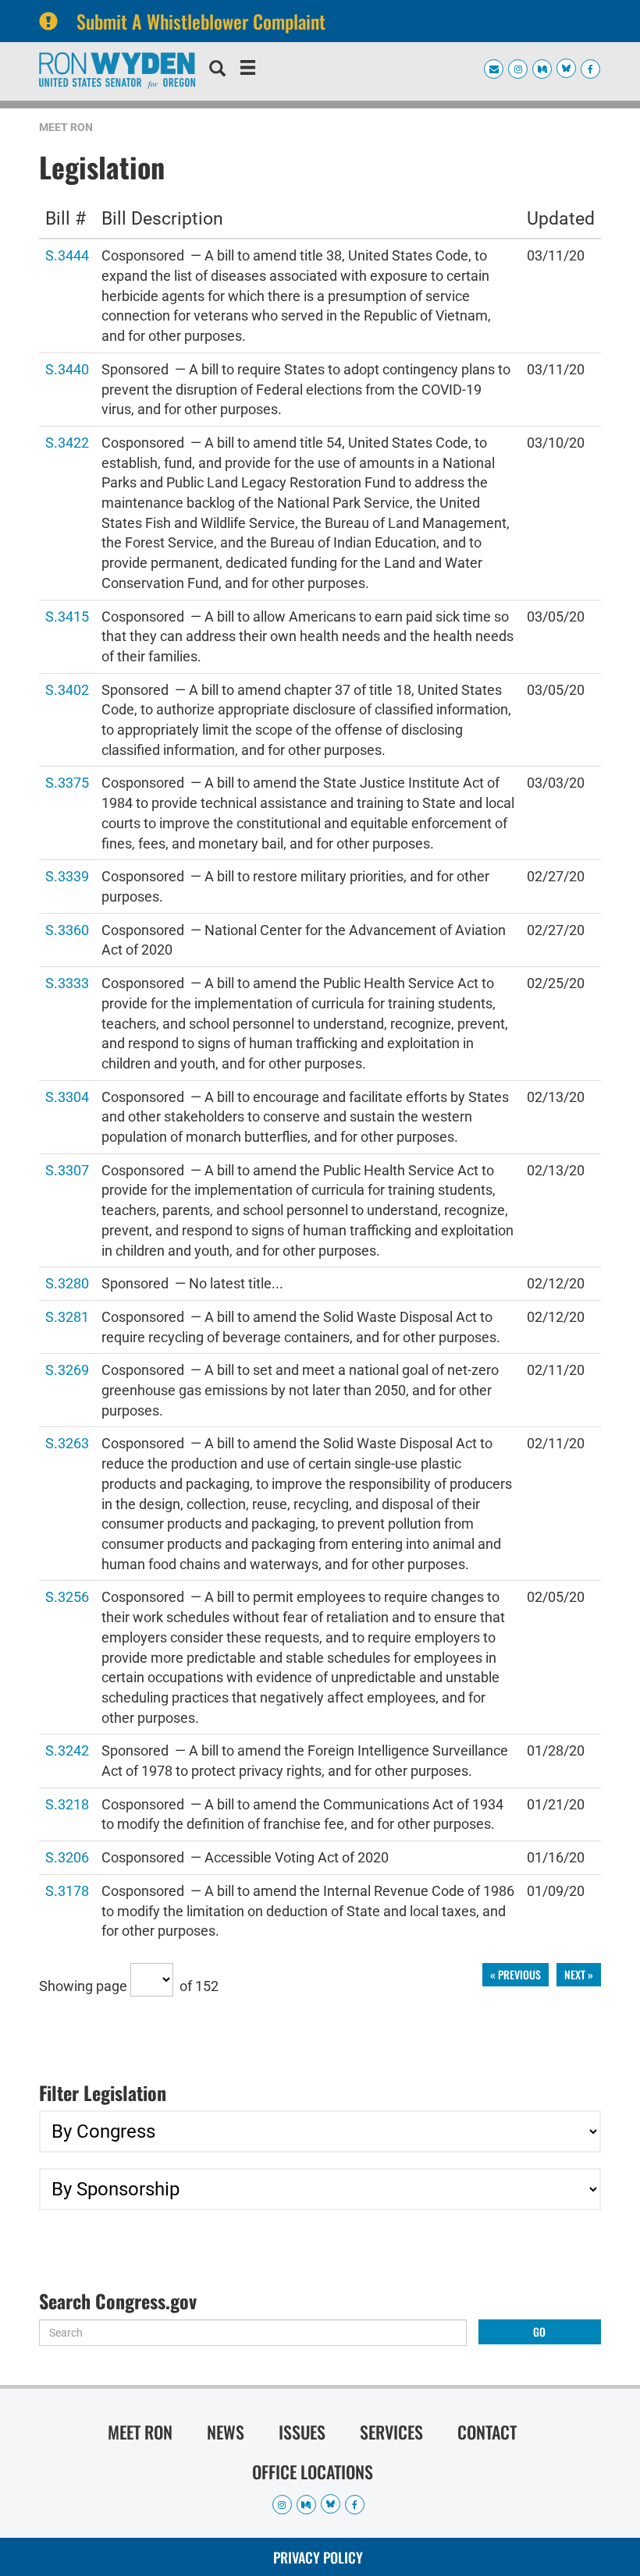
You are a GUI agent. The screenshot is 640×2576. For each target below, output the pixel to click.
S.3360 (67, 929)
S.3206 (67, 1857)
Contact (487, 2432)
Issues (302, 2432)
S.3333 (67, 982)
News (226, 2432)
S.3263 (67, 1442)
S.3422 (67, 442)
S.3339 (67, 875)
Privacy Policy (318, 2557)
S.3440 (67, 369)
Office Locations (313, 2471)
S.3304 (67, 1096)
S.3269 (67, 1369)
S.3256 (67, 1596)
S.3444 (67, 255)
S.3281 (67, 1316)
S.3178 (67, 1890)
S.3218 (67, 1804)
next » (579, 1974)
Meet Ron (66, 127)
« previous (516, 1974)
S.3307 (67, 1169)
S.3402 (67, 689)
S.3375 (67, 782)
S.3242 (67, 1750)
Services (391, 2432)
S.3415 (67, 616)
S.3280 (67, 1283)
